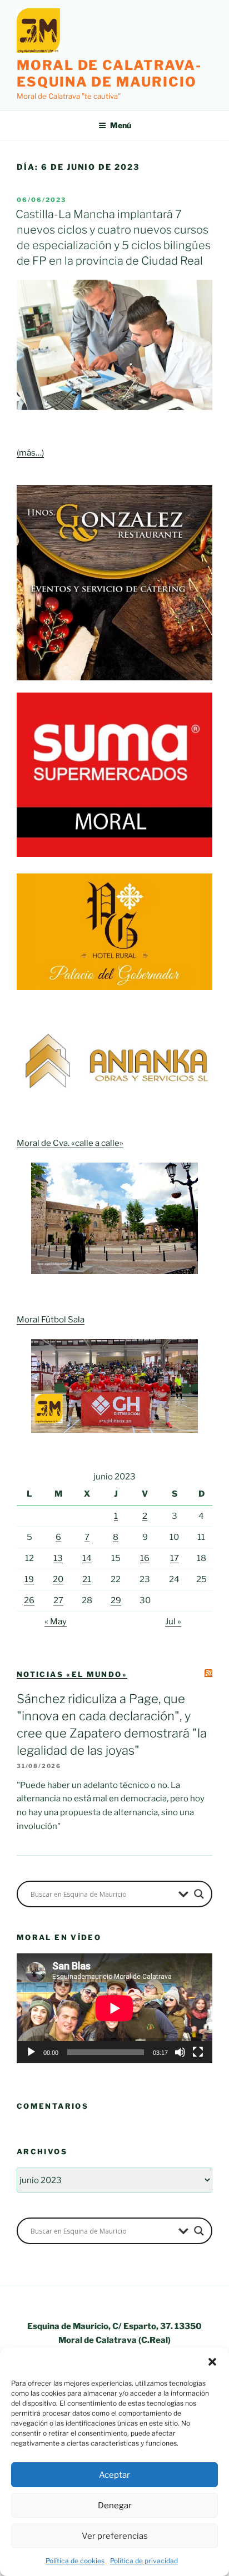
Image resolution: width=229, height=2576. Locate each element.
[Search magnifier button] (199, 1894)
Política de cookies (75, 2561)
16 (145, 1558)
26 (29, 1600)
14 (87, 1558)
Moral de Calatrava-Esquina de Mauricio (109, 74)
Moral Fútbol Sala (51, 1320)
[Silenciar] (180, 2052)
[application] (114, 2008)
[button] (212, 2362)
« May (56, 1622)
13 (58, 1558)
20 (58, 1579)
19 (29, 1579)
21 (87, 1579)
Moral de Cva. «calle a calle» (70, 1143)
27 (58, 1600)
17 (175, 1558)
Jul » (173, 1622)
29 (116, 1600)
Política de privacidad (144, 2561)
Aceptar (114, 2475)
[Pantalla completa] (198, 2052)
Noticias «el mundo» (72, 1674)
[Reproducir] (31, 2052)
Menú (121, 125)
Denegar (115, 2506)
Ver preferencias (115, 2536)
